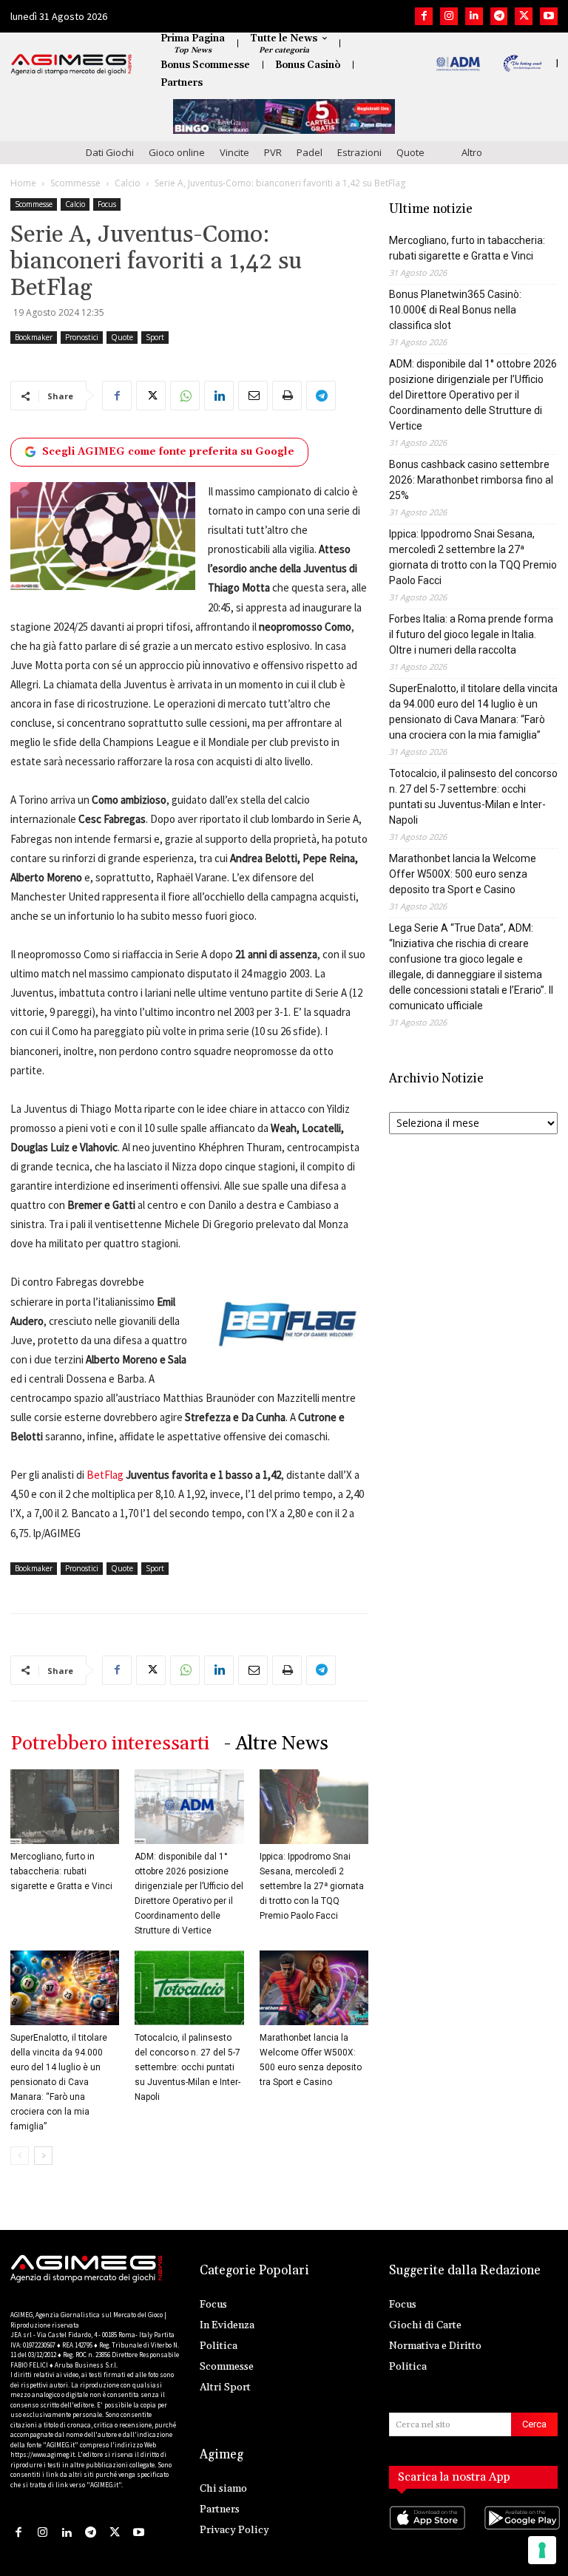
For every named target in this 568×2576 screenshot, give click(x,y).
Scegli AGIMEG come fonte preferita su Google (168, 452)
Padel (310, 152)
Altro (472, 152)
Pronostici (82, 337)
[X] (524, 16)
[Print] (287, 396)
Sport (155, 337)
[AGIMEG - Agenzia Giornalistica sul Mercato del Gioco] (71, 64)
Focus (107, 204)
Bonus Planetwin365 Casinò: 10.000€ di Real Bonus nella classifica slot (455, 310)
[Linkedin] (474, 16)
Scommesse (75, 183)
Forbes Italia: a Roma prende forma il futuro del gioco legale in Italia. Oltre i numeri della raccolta (471, 634)
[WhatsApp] (185, 396)
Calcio (128, 183)
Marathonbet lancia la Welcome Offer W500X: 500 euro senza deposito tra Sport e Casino (463, 874)
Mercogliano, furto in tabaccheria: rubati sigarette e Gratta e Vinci (61, 1871)
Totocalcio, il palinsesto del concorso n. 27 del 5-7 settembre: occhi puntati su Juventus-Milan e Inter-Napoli (187, 2067)
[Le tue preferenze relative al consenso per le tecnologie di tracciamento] (542, 2550)
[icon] (426, 2532)
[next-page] (43, 2156)
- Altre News (276, 1744)
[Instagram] (449, 16)
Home (23, 183)
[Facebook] (424, 16)
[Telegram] (499, 16)
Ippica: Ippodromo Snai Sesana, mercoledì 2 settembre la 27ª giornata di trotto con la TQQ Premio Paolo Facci (312, 1886)
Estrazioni (359, 152)
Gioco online (177, 152)
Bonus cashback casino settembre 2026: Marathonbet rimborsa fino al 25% (471, 480)
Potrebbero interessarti (110, 1744)
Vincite (234, 152)
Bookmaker (34, 337)
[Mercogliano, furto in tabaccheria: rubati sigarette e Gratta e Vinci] (65, 1807)
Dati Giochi (110, 152)
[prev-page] (20, 2156)
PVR (273, 152)
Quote (410, 152)
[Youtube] (549, 16)
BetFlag (105, 1475)
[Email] (253, 396)
